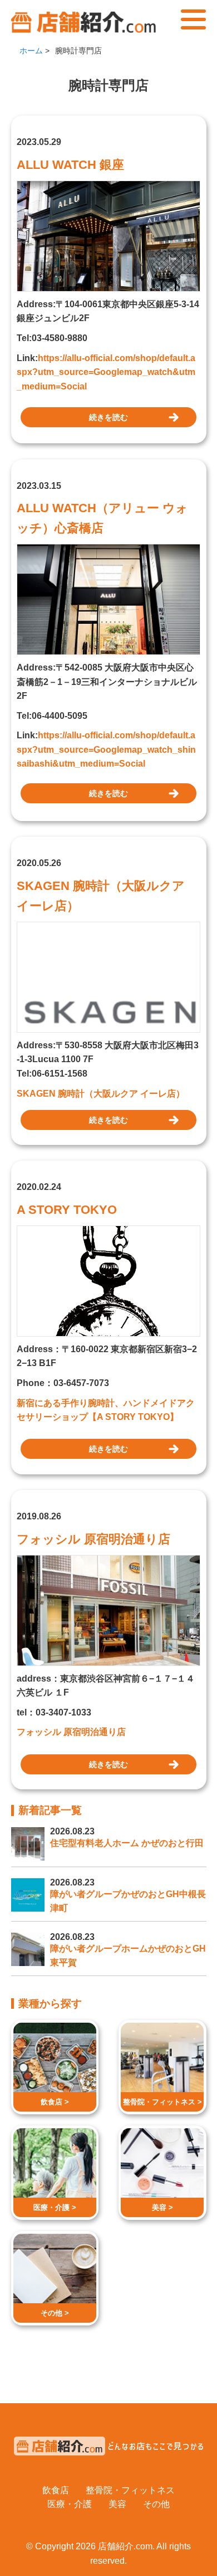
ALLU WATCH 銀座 (70, 165)
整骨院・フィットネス (130, 2490)
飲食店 (56, 2490)
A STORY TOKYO (67, 1210)
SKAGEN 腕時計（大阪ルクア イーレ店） (101, 896)
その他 (156, 2504)
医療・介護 (70, 2504)
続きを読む (108, 417)
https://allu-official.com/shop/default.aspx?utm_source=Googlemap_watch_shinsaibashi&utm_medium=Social (106, 749)
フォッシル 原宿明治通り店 (93, 1539)
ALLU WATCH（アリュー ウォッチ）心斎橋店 (102, 518)
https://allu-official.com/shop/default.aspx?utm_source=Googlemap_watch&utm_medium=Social (106, 372)
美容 (117, 2504)
